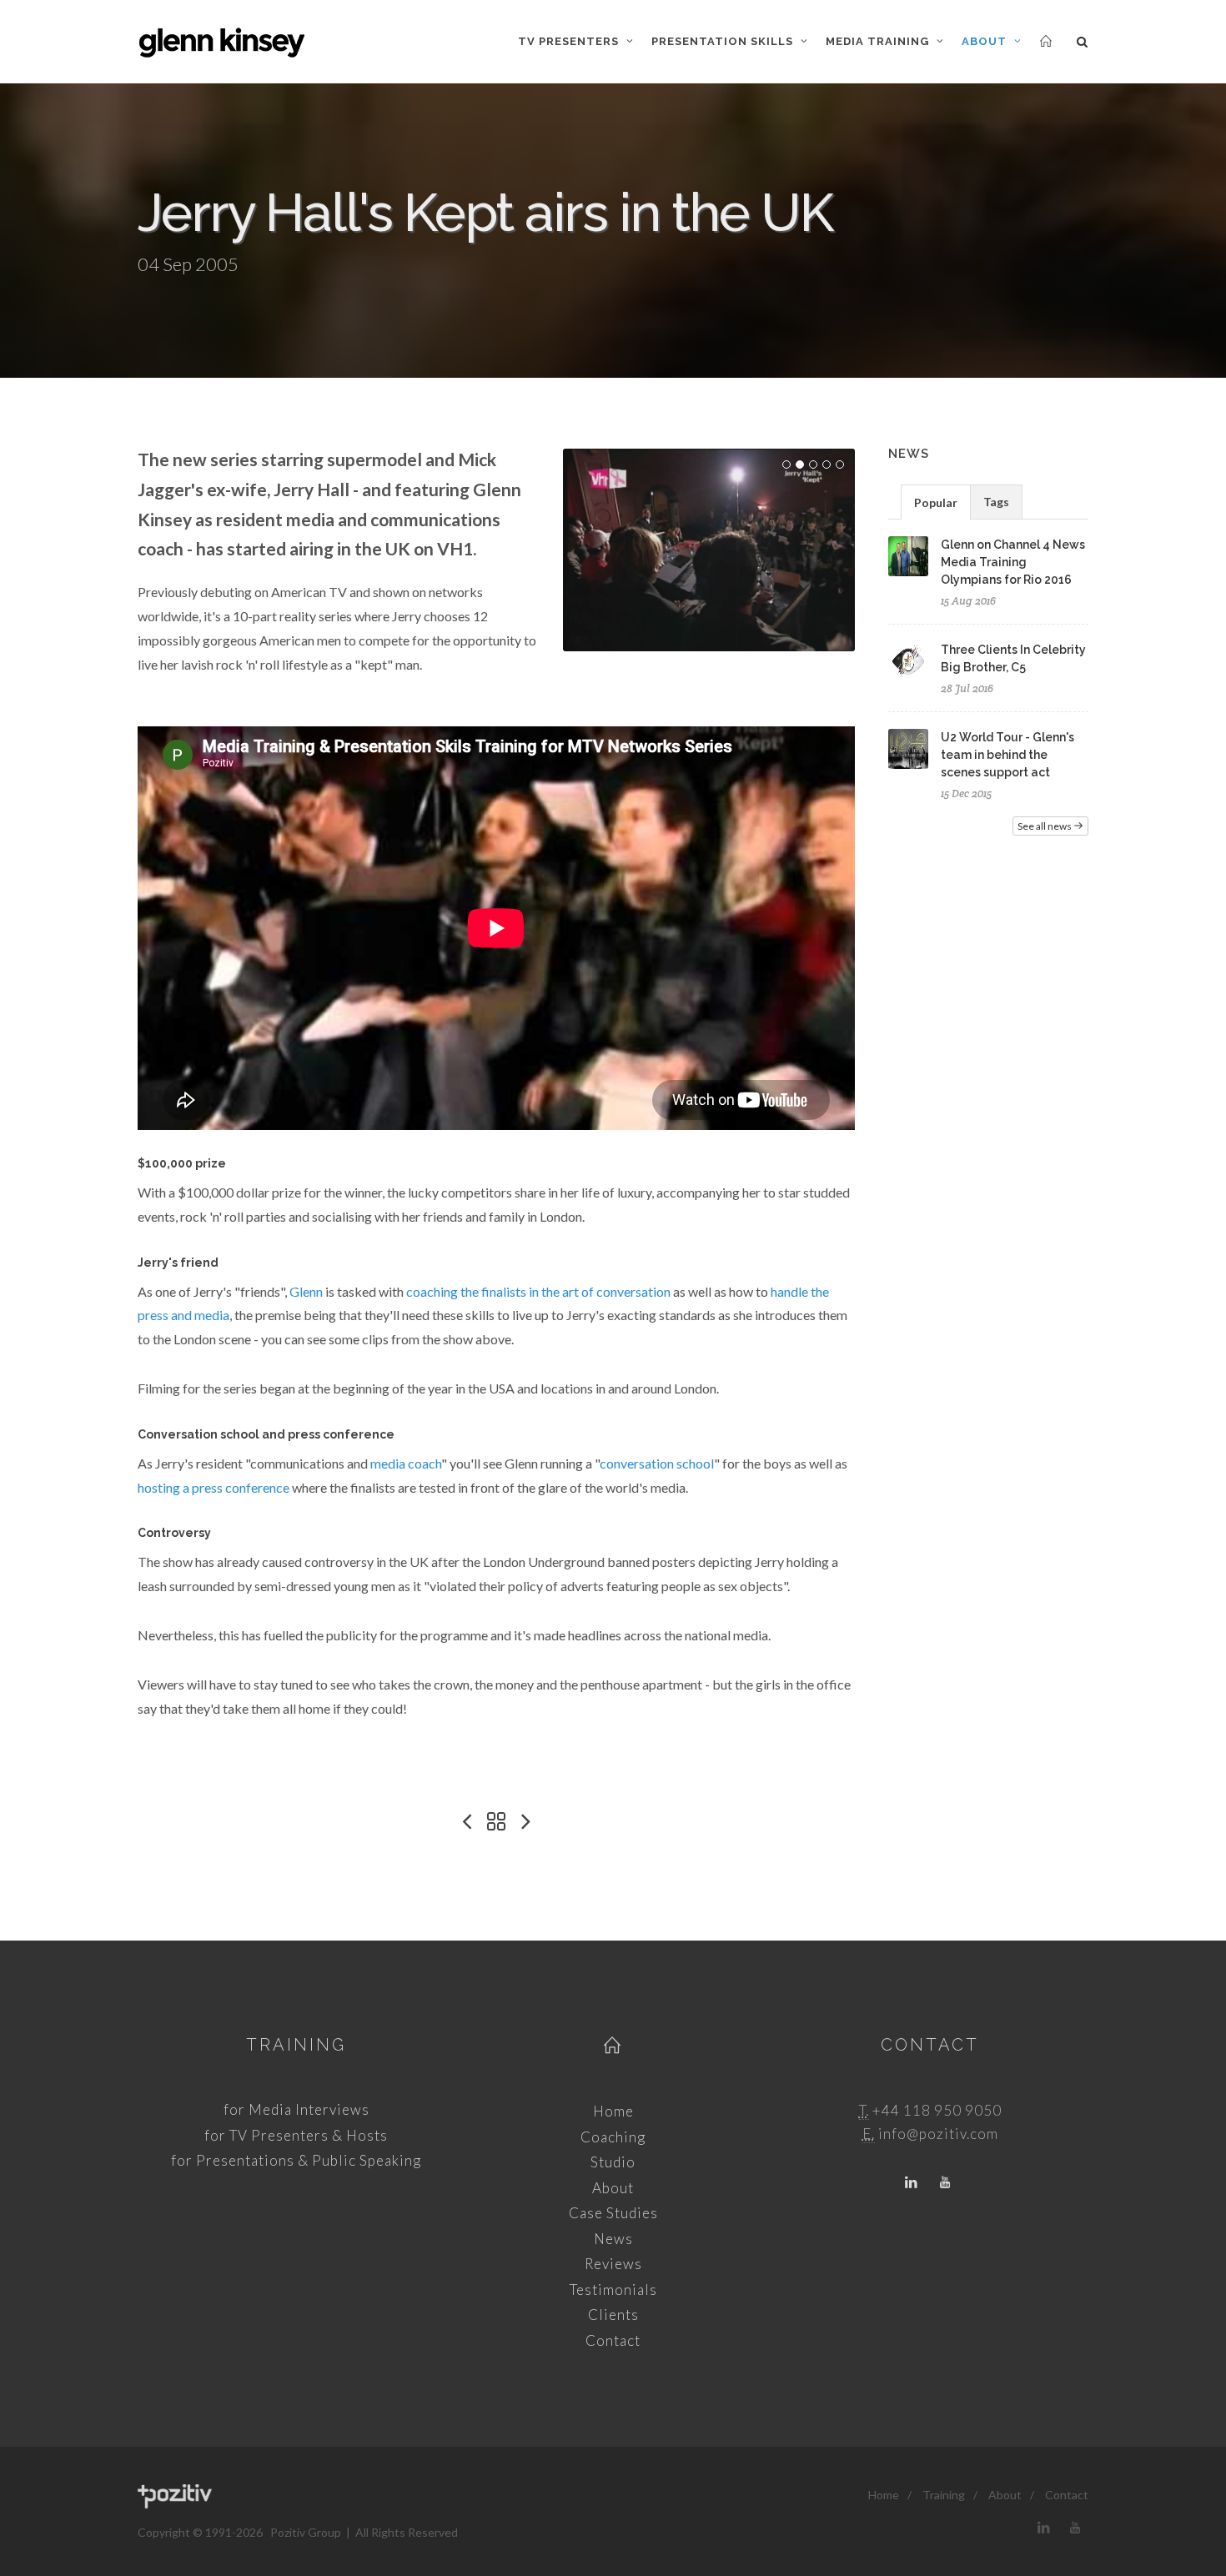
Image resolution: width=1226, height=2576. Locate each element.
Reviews (613, 2264)
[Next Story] (526, 1822)
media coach (406, 1463)
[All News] (496, 1822)
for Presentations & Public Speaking (296, 2160)
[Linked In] (912, 2183)
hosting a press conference (214, 1487)
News (613, 2239)
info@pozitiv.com (938, 2134)
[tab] (936, 502)
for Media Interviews (296, 2109)
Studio (613, 2162)
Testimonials (613, 2290)
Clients (613, 2315)
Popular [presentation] (936, 502)
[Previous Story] (466, 1822)
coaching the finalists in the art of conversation (538, 1291)
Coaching (613, 2137)
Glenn (306, 1291)
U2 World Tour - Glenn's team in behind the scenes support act (1007, 755)
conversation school (657, 1463)
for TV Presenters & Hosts (296, 2135)
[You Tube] (945, 2183)
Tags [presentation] (996, 502)
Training (296, 2045)
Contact (613, 2340)
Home (613, 2111)
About (613, 2188)
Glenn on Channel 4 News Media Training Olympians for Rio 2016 (1013, 562)
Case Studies (613, 2213)
